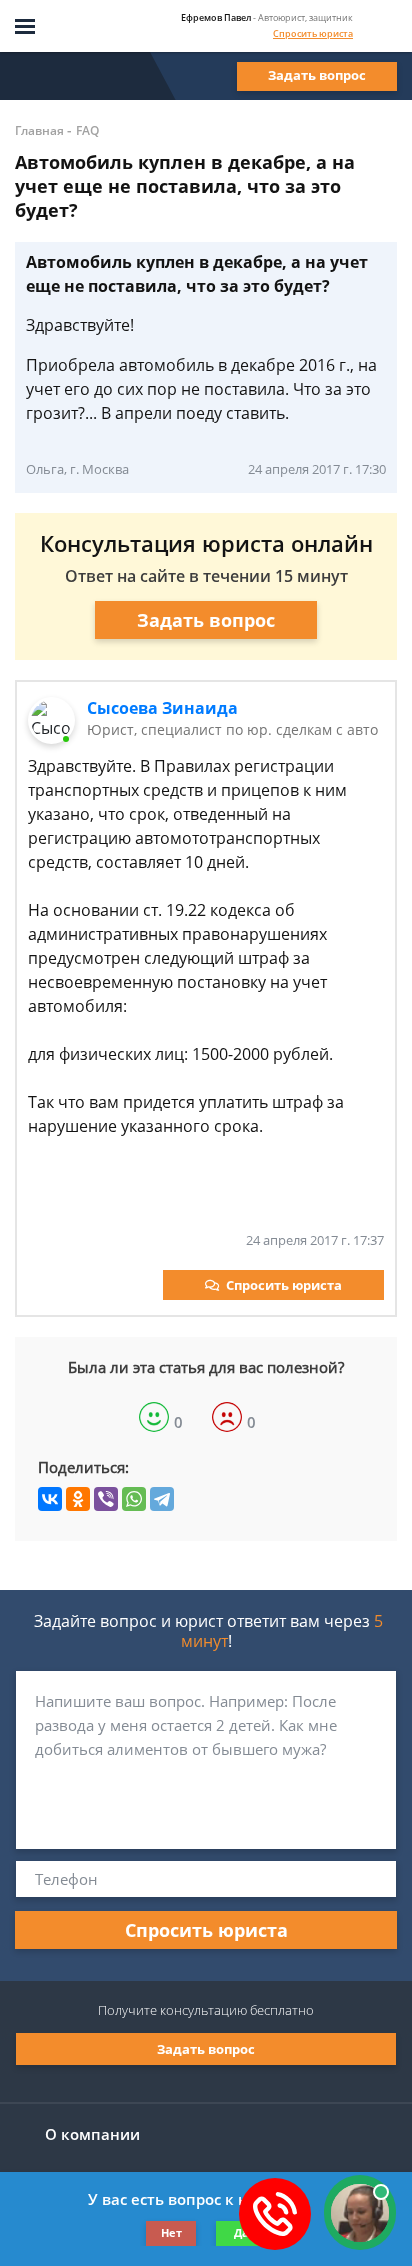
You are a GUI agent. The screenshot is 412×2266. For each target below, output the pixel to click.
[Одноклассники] (78, 1499)
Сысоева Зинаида (162, 708)
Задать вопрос (317, 75)
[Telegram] (162, 1499)
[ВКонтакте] (50, 1499)
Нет (171, 2232)
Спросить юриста (313, 33)
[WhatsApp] (134, 1499)
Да (241, 2232)
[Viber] (106, 1499)
